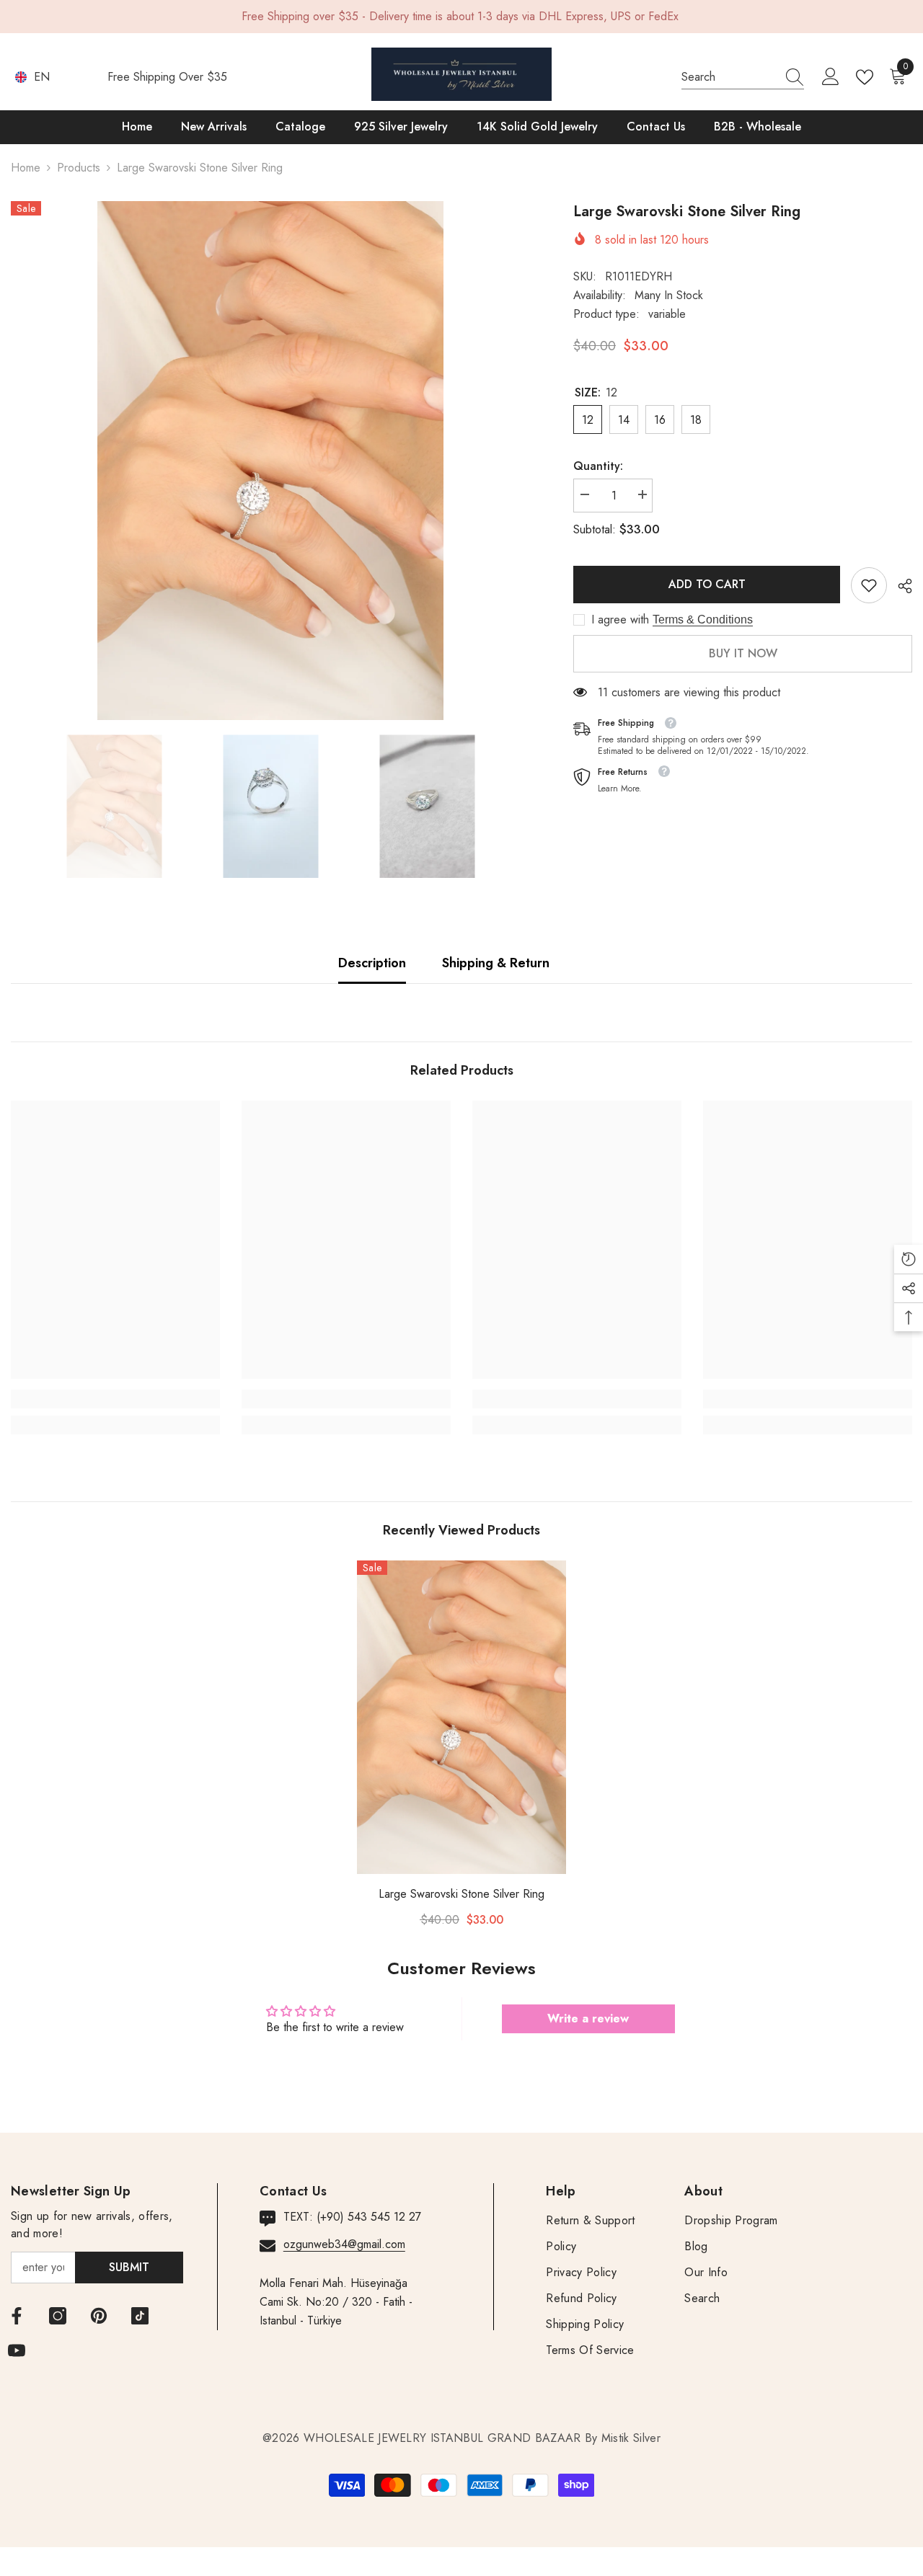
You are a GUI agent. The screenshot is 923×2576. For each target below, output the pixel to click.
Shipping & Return (496, 963)
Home (26, 168)
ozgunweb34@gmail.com (344, 2244)
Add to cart (707, 584)
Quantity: (598, 466)
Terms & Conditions (703, 619)
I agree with (620, 620)
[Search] (743, 77)
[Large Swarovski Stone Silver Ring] (461, 1717)
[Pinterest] (99, 2316)
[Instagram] (58, 2316)
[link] (869, 585)
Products (79, 168)
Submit (129, 2267)
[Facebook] (17, 2316)
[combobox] (729, 77)
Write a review (588, 2018)
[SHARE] (900, 586)
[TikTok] (140, 2316)
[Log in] (831, 77)
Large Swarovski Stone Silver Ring (461, 1894)
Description (372, 963)
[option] (270, 461)
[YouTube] (17, 2350)
